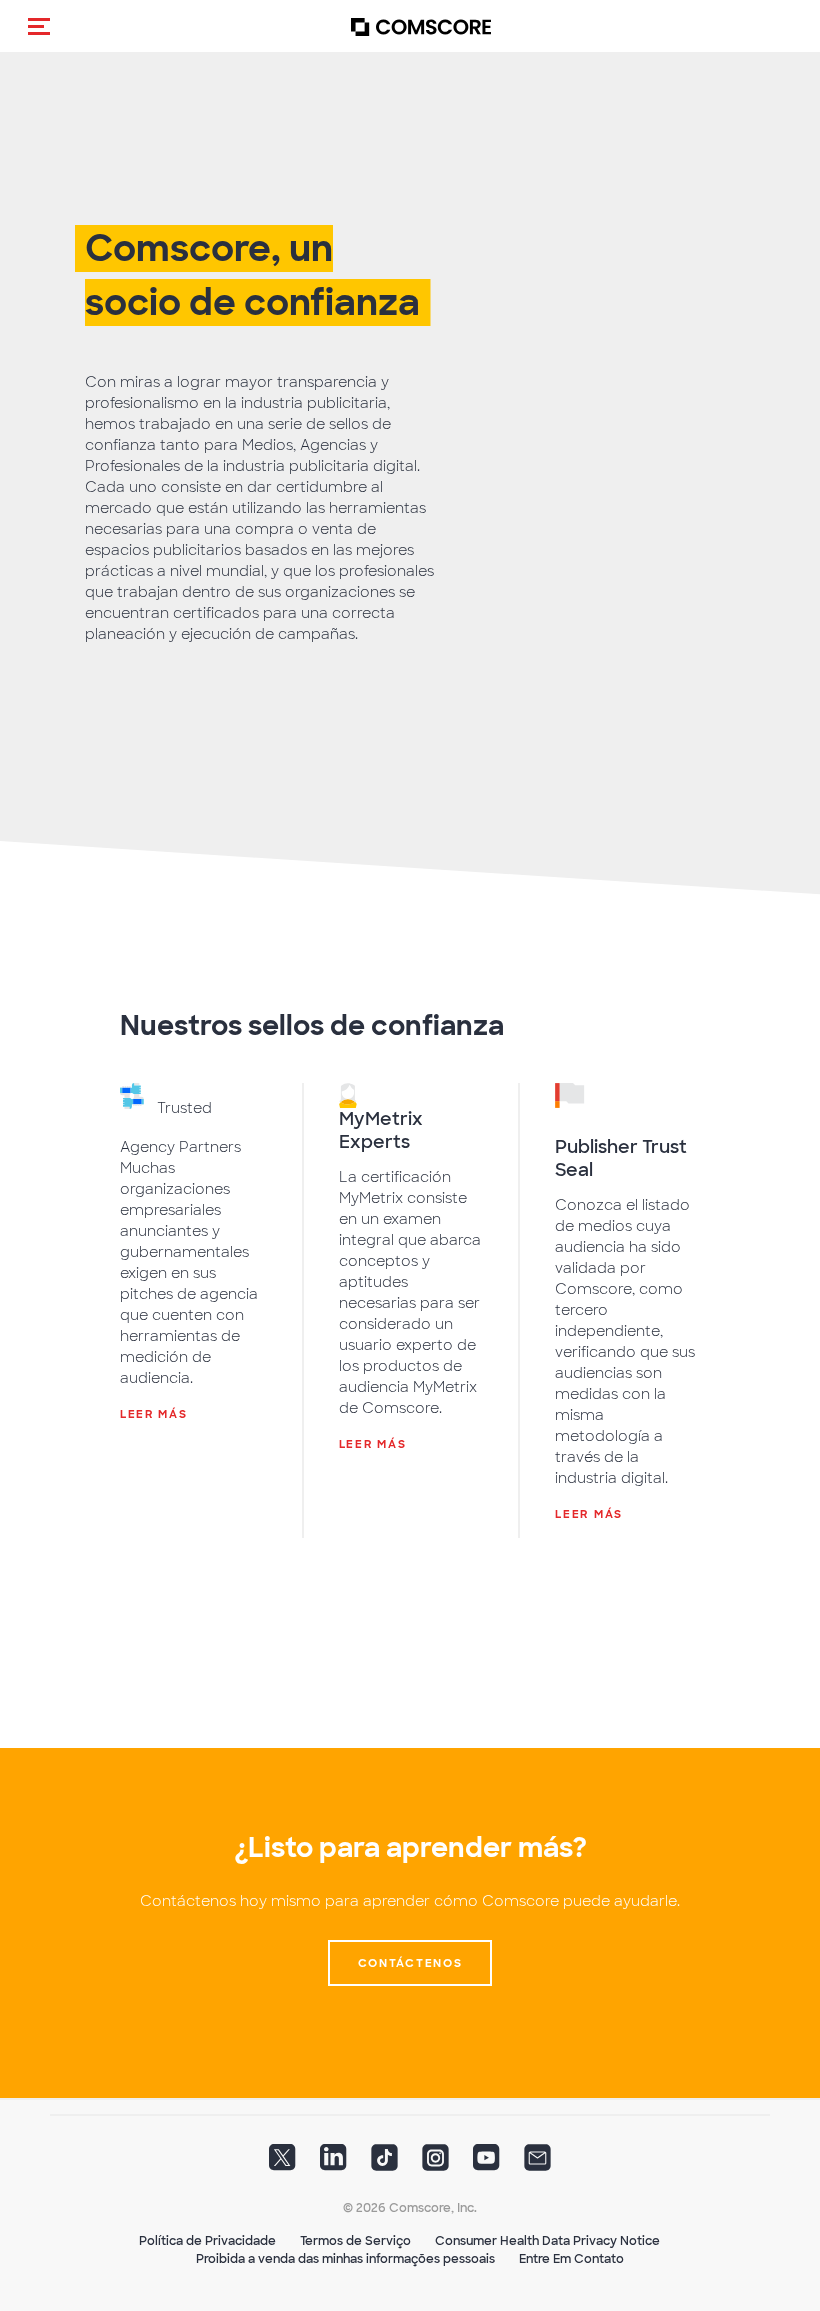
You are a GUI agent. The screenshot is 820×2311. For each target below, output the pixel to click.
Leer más (154, 1414)
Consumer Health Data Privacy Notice (547, 2241)
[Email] (537, 2164)
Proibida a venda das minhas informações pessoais (345, 2259)
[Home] (421, 26)
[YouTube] (486, 2164)
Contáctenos (410, 1963)
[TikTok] (384, 2164)
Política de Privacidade (207, 2241)
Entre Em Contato (571, 2259)
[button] (39, 26)
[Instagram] (435, 2164)
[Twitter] (282, 2164)
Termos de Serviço (355, 2241)
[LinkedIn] (333, 2164)
